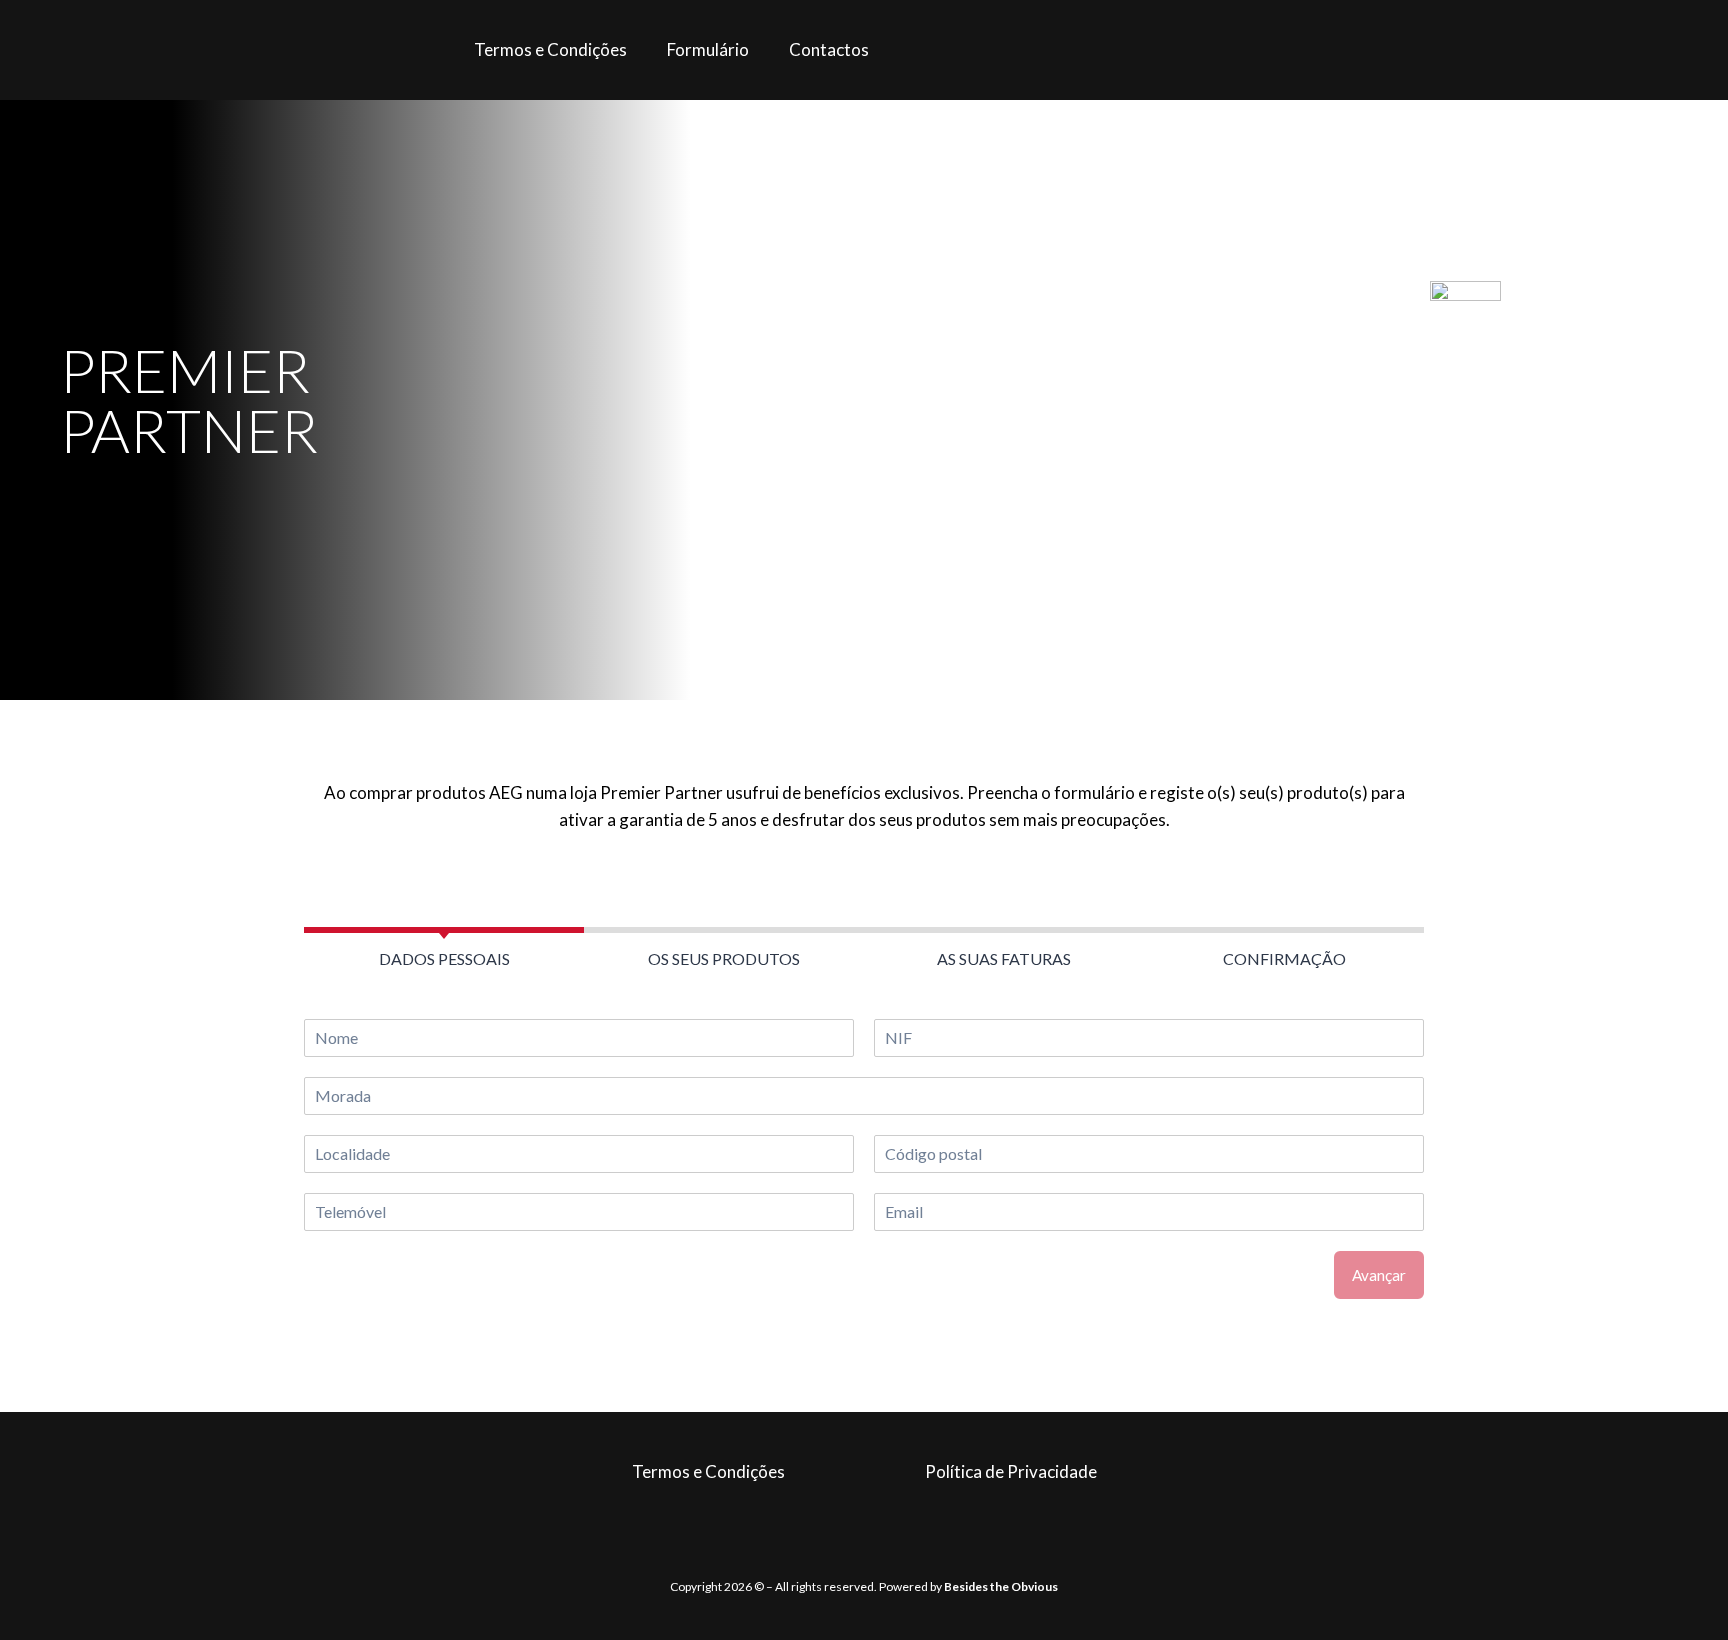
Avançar (1379, 1275)
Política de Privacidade (1011, 1471)
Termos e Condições (550, 49)
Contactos (829, 49)
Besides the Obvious (1001, 1586)
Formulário (708, 49)
